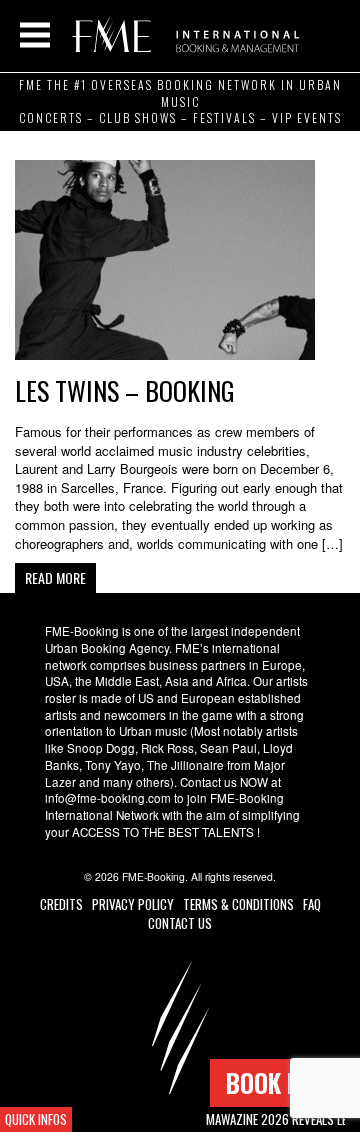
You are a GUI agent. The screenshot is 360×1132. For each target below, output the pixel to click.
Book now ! (285, 1082)
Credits (61, 904)
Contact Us (180, 923)
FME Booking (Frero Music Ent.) (182, 35)
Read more (55, 577)
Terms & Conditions (238, 904)
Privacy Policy (133, 904)
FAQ (312, 904)
